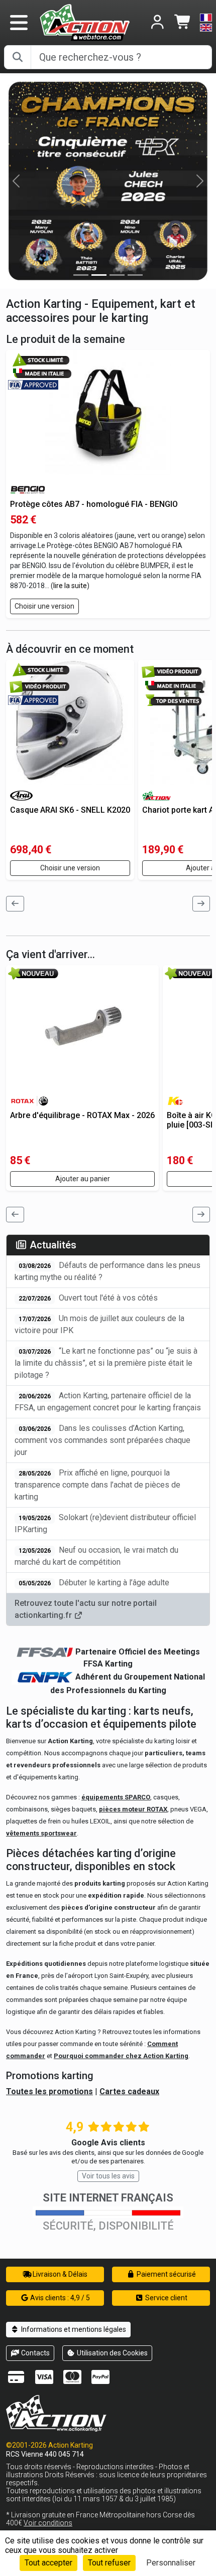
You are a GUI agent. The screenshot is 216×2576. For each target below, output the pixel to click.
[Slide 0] (81, 275)
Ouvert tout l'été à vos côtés (88, 1298)
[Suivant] (201, 904)
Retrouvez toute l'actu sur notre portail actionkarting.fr (86, 1609)
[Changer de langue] (206, 23)
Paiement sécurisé (166, 2274)
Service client (166, 2298)
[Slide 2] (117, 275)
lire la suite (70, 586)
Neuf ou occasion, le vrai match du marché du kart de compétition (96, 1556)
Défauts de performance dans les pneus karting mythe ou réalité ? (107, 1271)
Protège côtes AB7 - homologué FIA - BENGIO (94, 504)
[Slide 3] (135, 275)
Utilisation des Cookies (112, 2353)
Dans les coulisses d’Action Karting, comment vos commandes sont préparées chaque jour (102, 1440)
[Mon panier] (183, 23)
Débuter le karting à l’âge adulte (94, 1583)
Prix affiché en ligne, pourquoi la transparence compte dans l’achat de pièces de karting (97, 1485)
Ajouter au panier (83, 1179)
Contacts (35, 2353)
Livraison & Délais (59, 2274)
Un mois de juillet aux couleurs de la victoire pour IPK (99, 1324)
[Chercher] (18, 57)
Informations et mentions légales (73, 2329)
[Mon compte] (157, 23)
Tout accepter (48, 2563)
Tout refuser (109, 2563)
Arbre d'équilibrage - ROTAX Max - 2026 (82, 1115)
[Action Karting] (85, 22)
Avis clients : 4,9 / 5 (59, 2298)
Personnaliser (171, 2563)
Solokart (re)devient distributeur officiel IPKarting (105, 1523)
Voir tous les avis (108, 2176)
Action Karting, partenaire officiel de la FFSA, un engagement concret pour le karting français (108, 1402)
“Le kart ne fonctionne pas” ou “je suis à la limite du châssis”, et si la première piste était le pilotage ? (106, 1363)
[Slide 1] (99, 275)
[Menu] (19, 23)
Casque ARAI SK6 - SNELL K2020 (70, 810)
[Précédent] (15, 904)
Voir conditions (48, 2523)
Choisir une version (44, 606)
